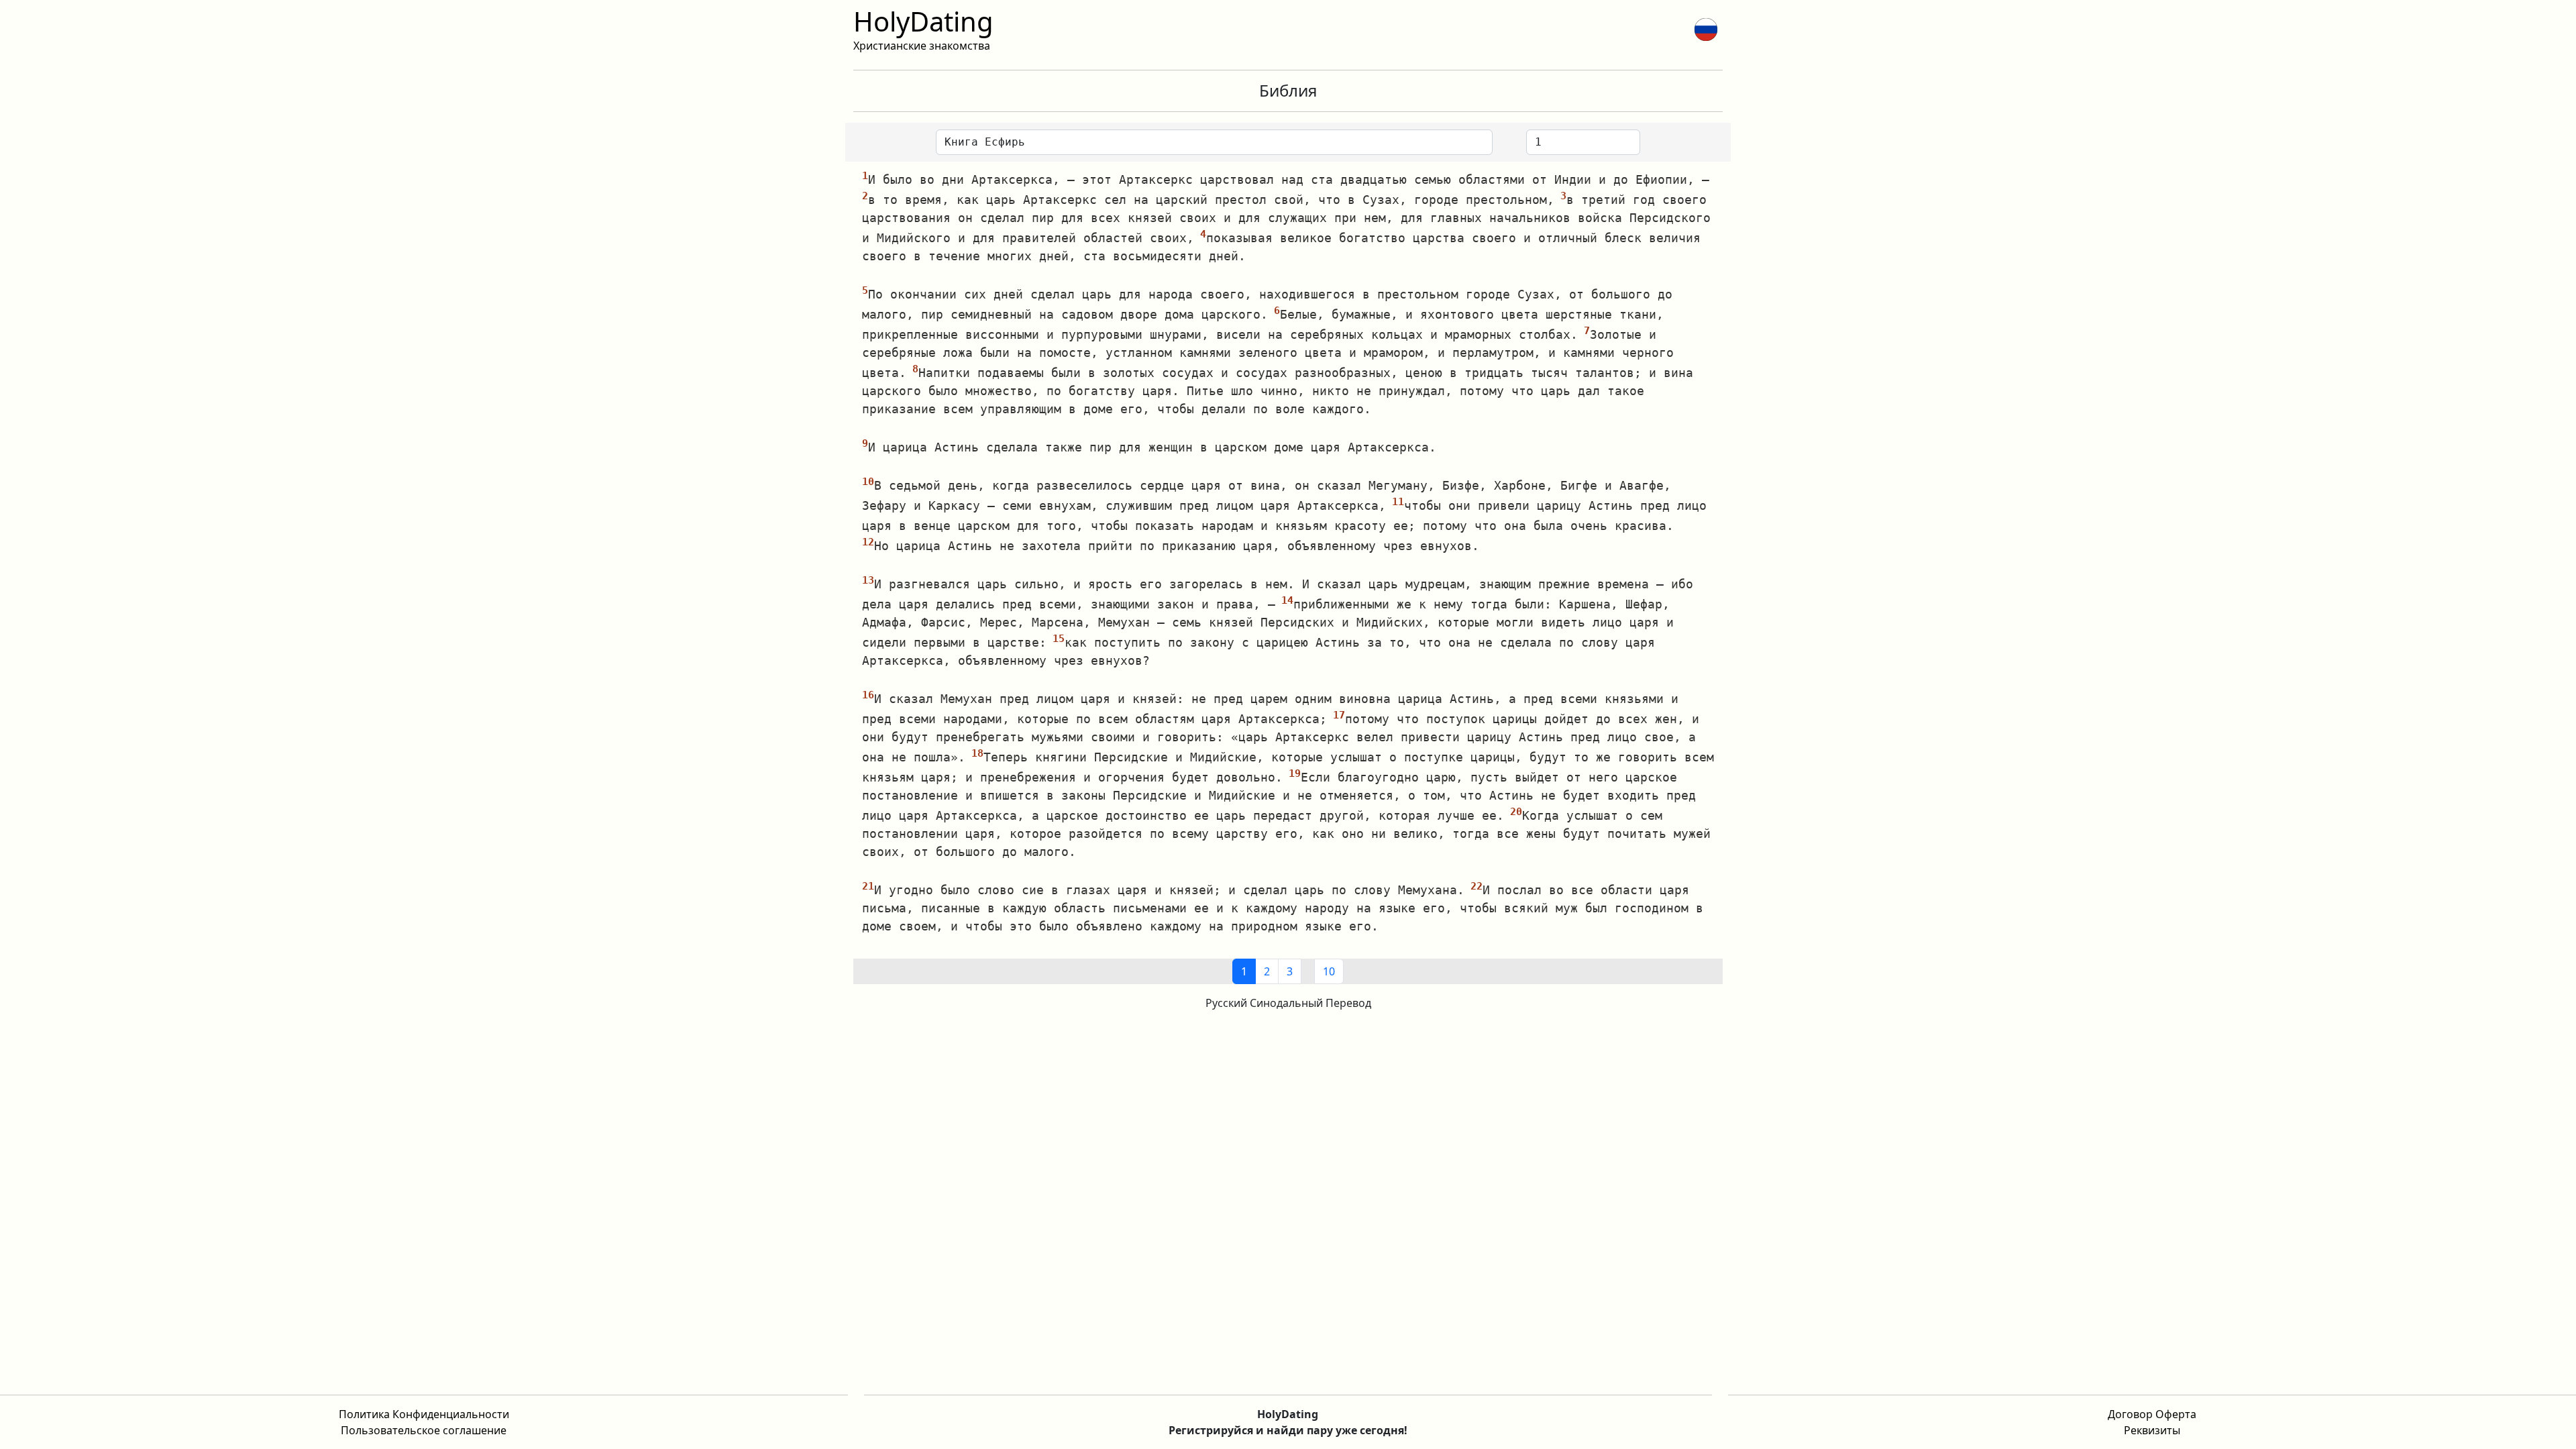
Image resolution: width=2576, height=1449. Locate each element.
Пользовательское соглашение (424, 1430)
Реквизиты (2152, 1430)
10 (1329, 971)
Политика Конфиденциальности (424, 1414)
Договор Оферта (2152, 1414)
